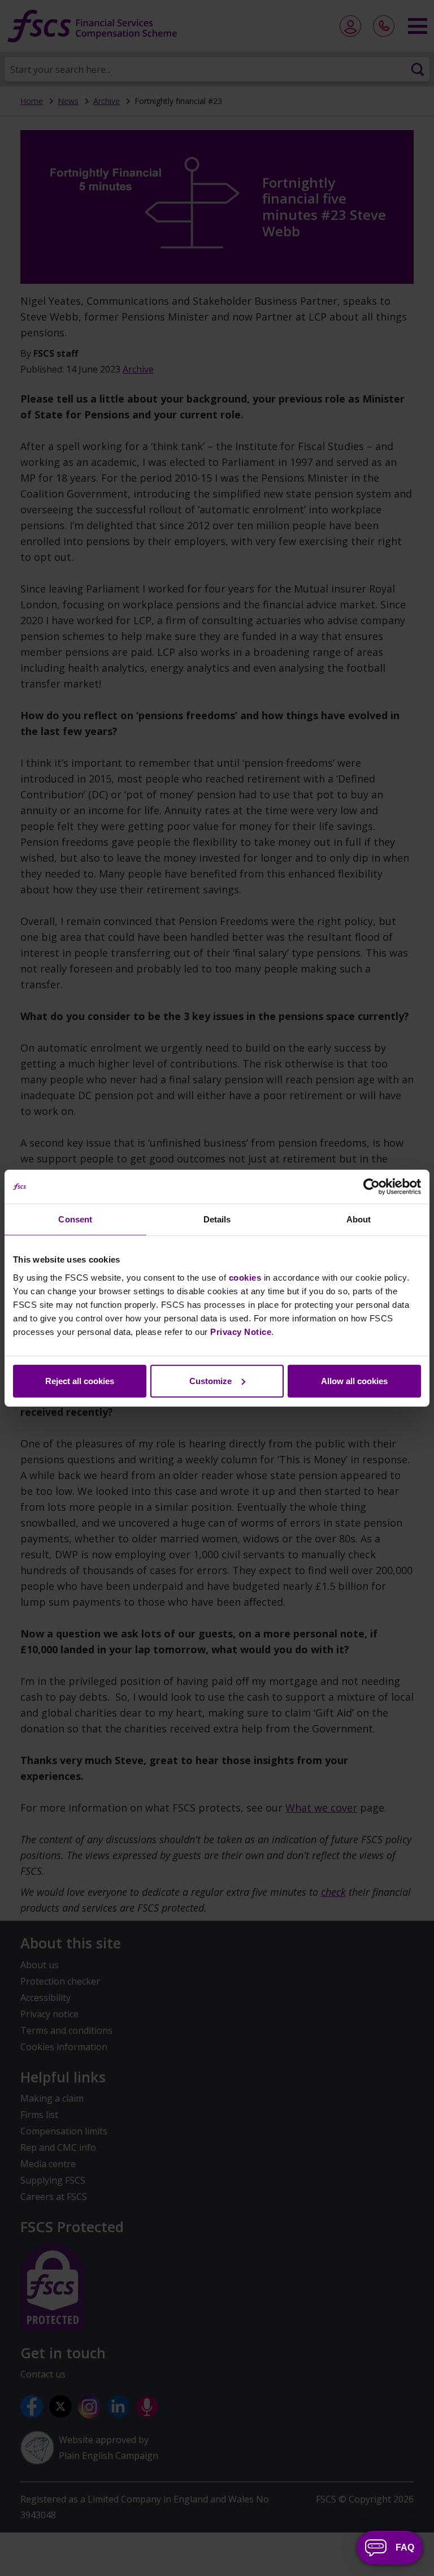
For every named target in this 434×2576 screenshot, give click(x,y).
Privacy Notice (241, 1331)
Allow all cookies (354, 1380)
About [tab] (359, 1219)
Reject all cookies (80, 1380)
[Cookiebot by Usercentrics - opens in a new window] (372, 1187)
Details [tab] (217, 1219)
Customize (211, 1380)
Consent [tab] (75, 1219)
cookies (245, 1277)
